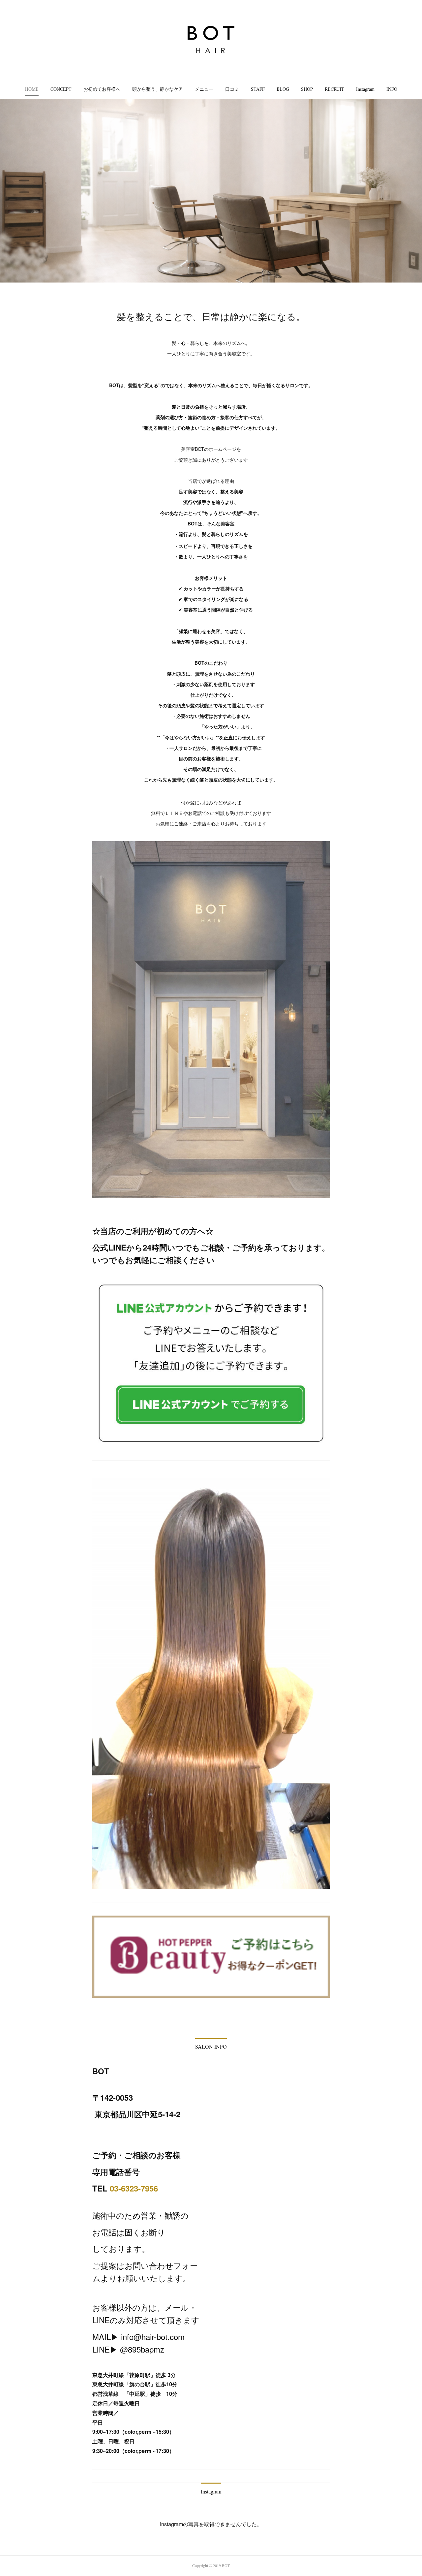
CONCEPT (61, 89)
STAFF (258, 89)
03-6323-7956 (134, 2188)
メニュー (204, 89)
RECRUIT (334, 89)
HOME (32, 89)
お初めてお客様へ (102, 89)
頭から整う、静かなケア (158, 89)
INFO (392, 89)
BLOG (283, 89)
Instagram (365, 89)
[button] (32, 89)
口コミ (232, 89)
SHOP (307, 89)
